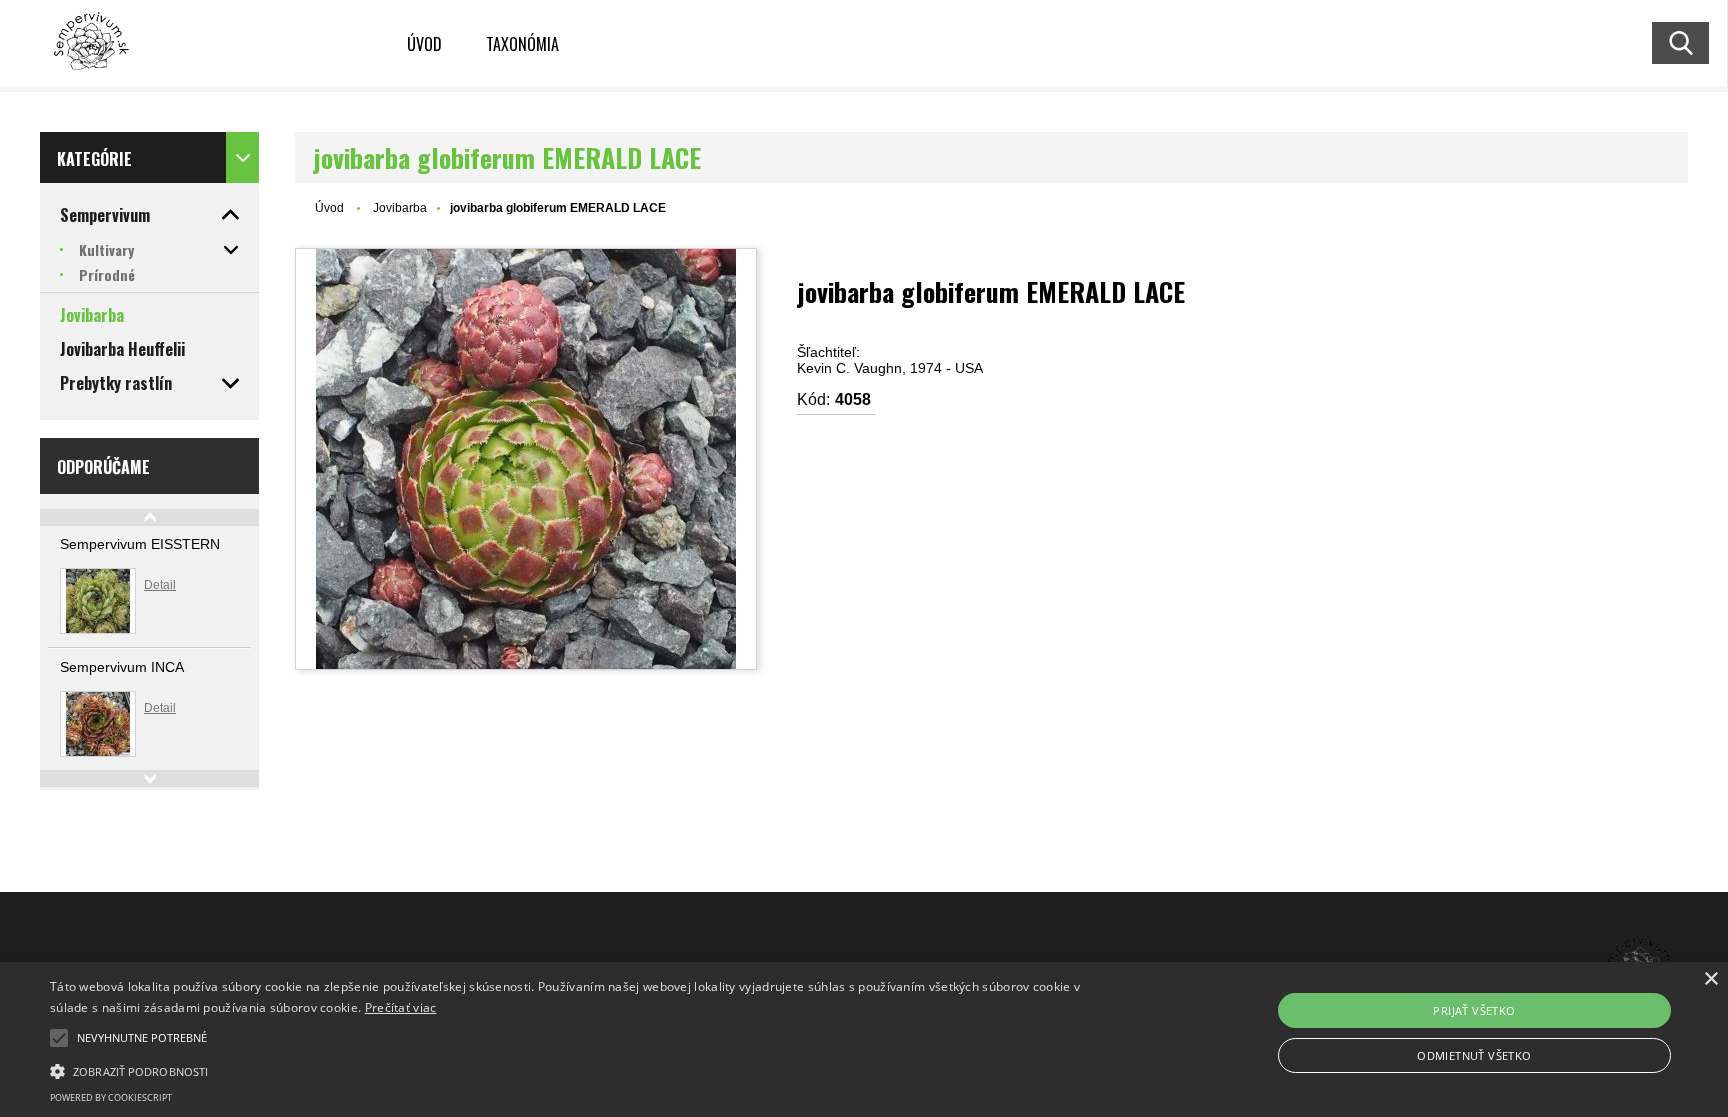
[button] (59, 1038)
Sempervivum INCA (122, 667)
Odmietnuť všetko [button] (1474, 1055)
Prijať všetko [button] (1474, 1010)
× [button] (1710, 979)
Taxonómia (522, 44)
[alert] (864, 1039)
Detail (160, 585)
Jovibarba (400, 208)
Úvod (424, 44)
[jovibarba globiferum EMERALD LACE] (526, 459)
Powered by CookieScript (111, 1097)
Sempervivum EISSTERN (140, 544)
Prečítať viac (401, 1007)
